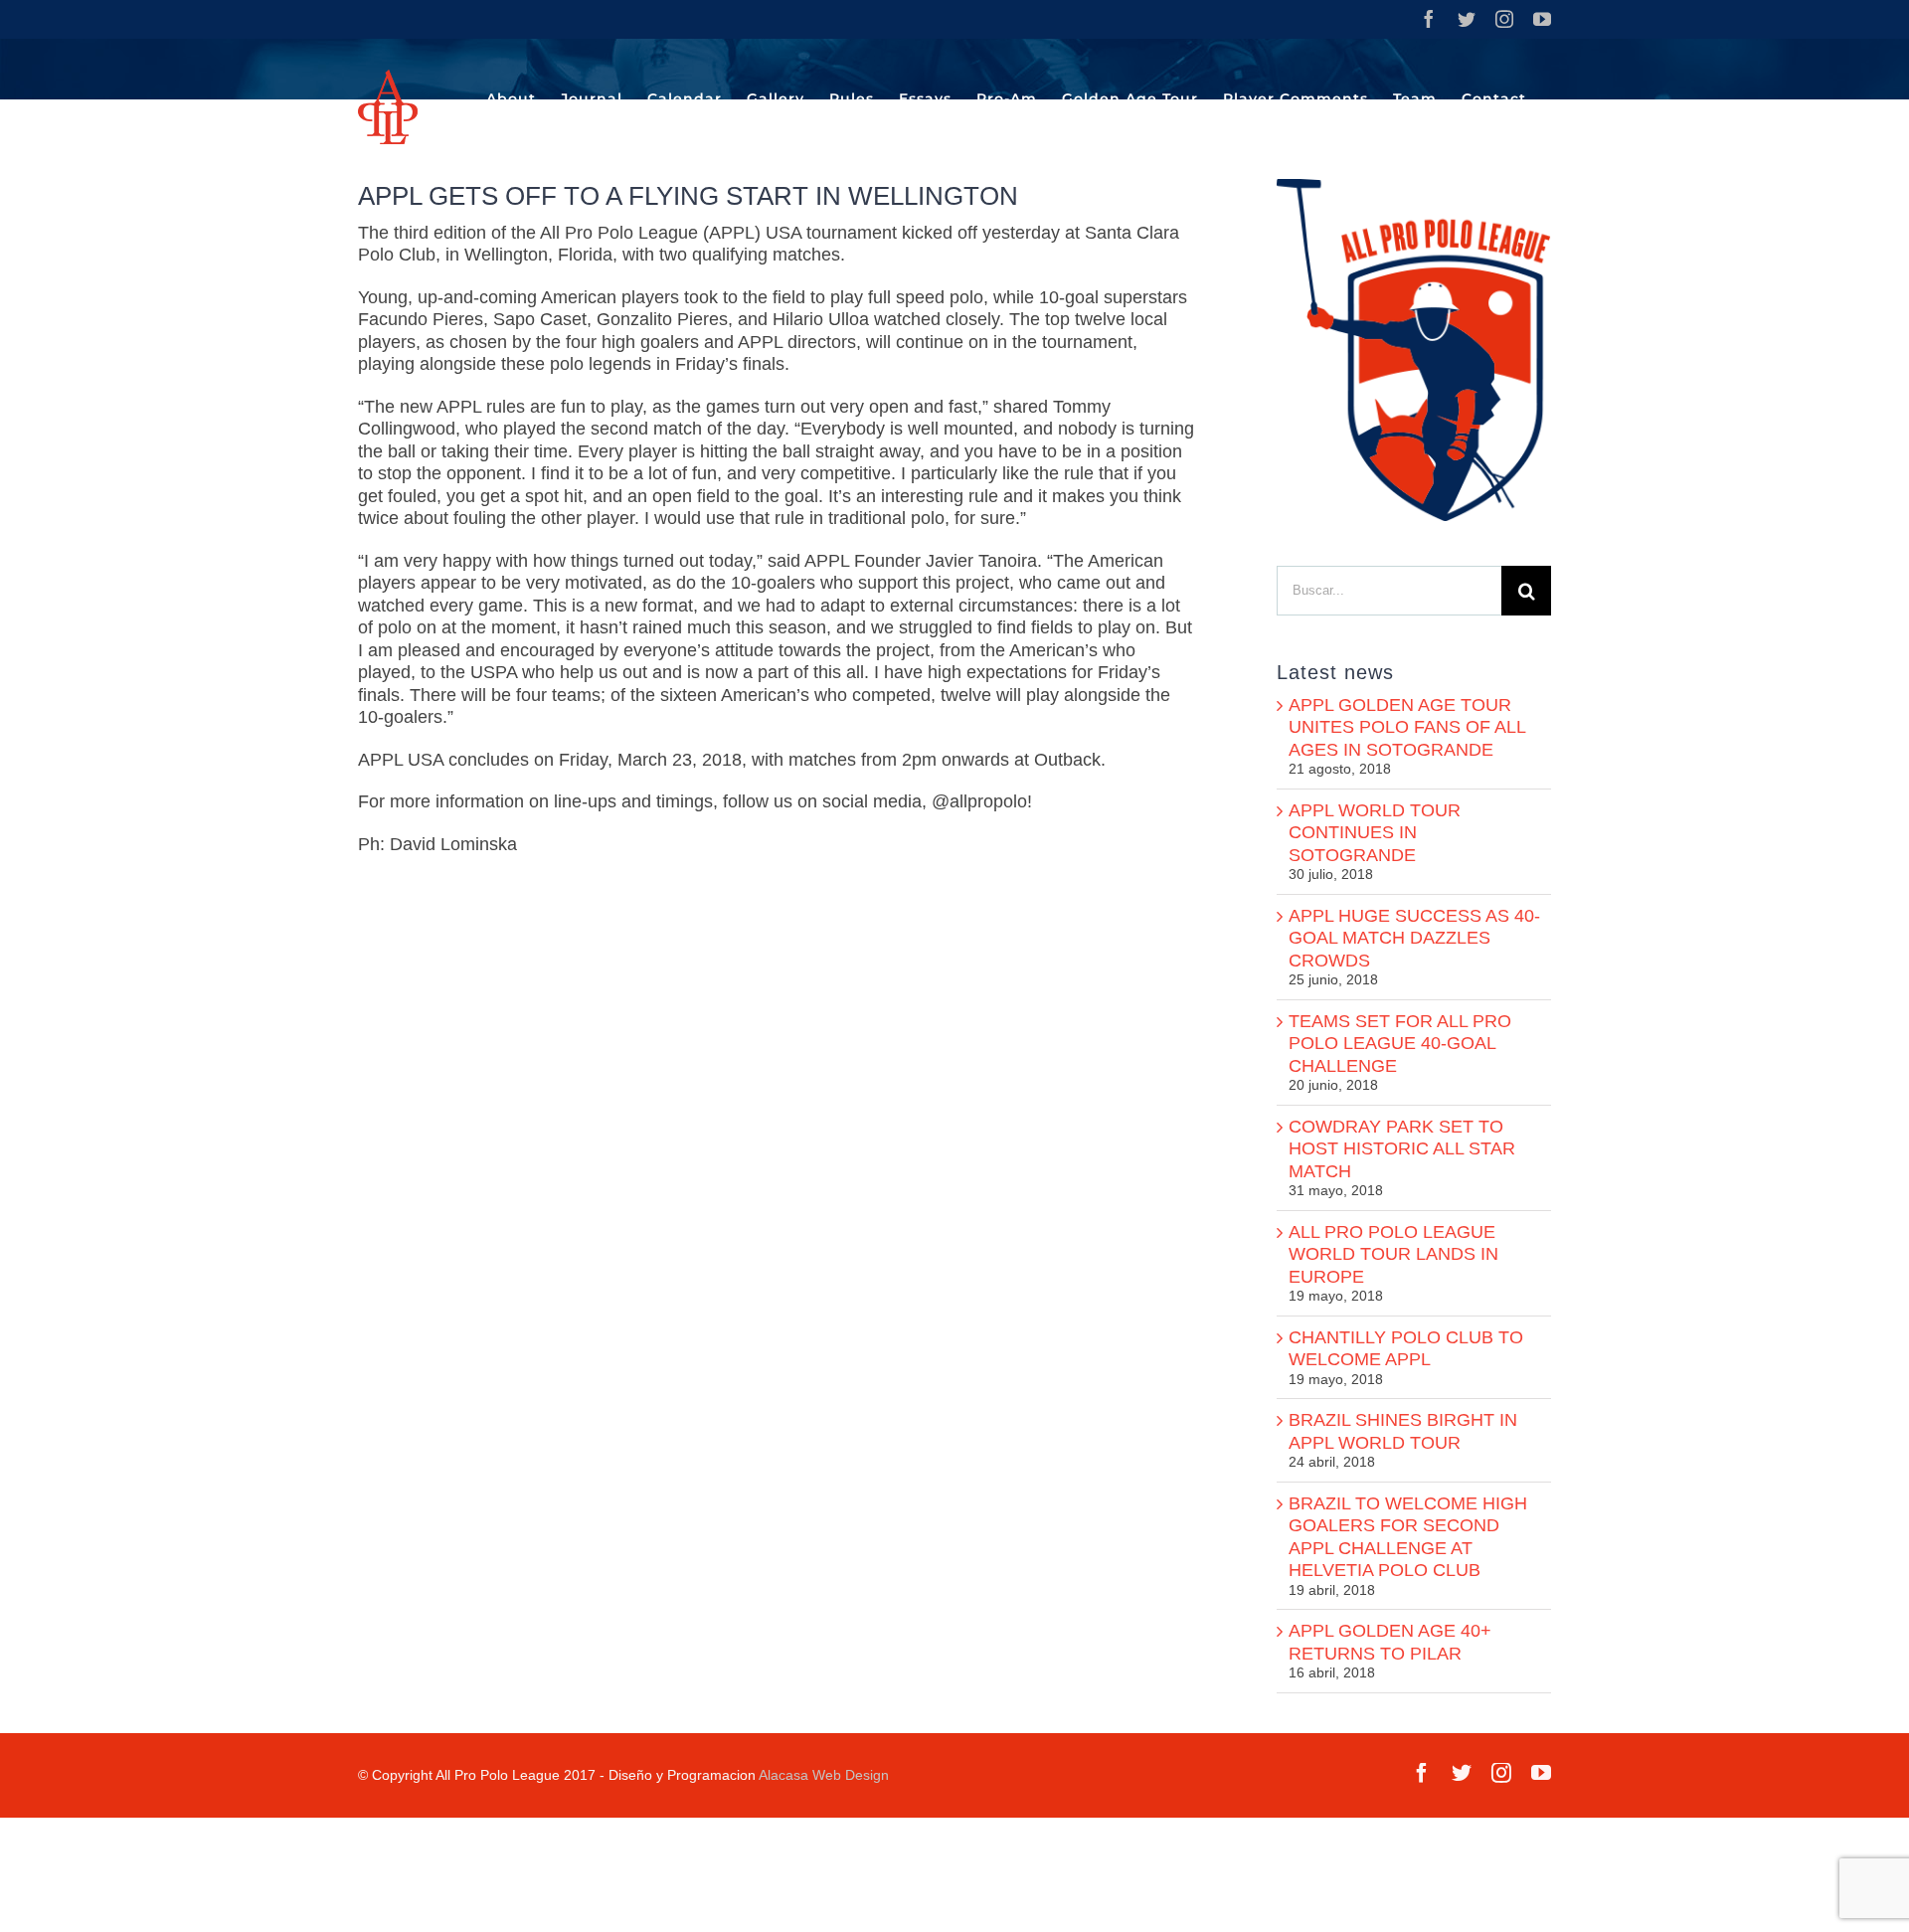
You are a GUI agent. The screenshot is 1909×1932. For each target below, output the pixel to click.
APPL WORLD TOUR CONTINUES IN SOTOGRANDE (1375, 833)
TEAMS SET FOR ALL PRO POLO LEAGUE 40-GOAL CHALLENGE (1400, 1044)
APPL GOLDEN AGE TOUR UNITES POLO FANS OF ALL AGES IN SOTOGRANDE (1407, 727)
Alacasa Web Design (824, 1775)
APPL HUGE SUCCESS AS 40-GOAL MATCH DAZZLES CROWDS (1414, 938)
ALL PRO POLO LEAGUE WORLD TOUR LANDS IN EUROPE (1393, 1254)
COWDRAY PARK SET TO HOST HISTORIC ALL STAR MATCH (1402, 1149)
